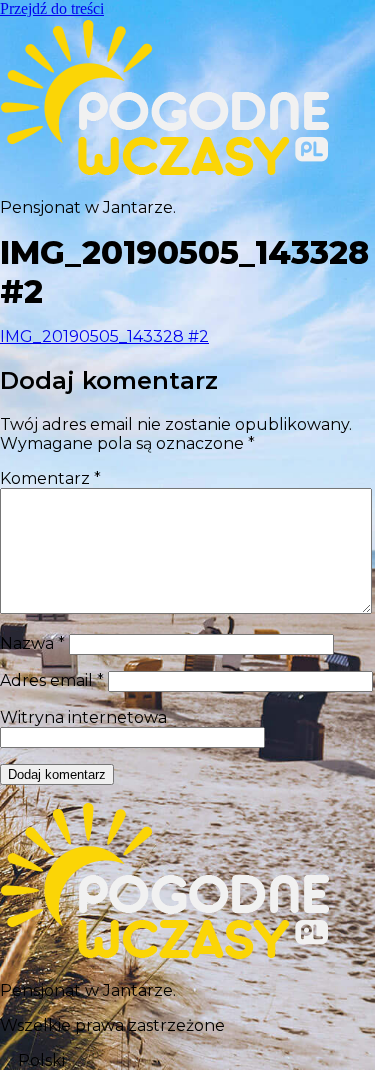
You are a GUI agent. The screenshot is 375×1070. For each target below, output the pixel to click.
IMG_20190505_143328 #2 (104, 336)
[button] (187, 1060)
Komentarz (50, 478)
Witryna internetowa (83, 717)
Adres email (52, 680)
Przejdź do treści (52, 8)
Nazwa (32, 643)
